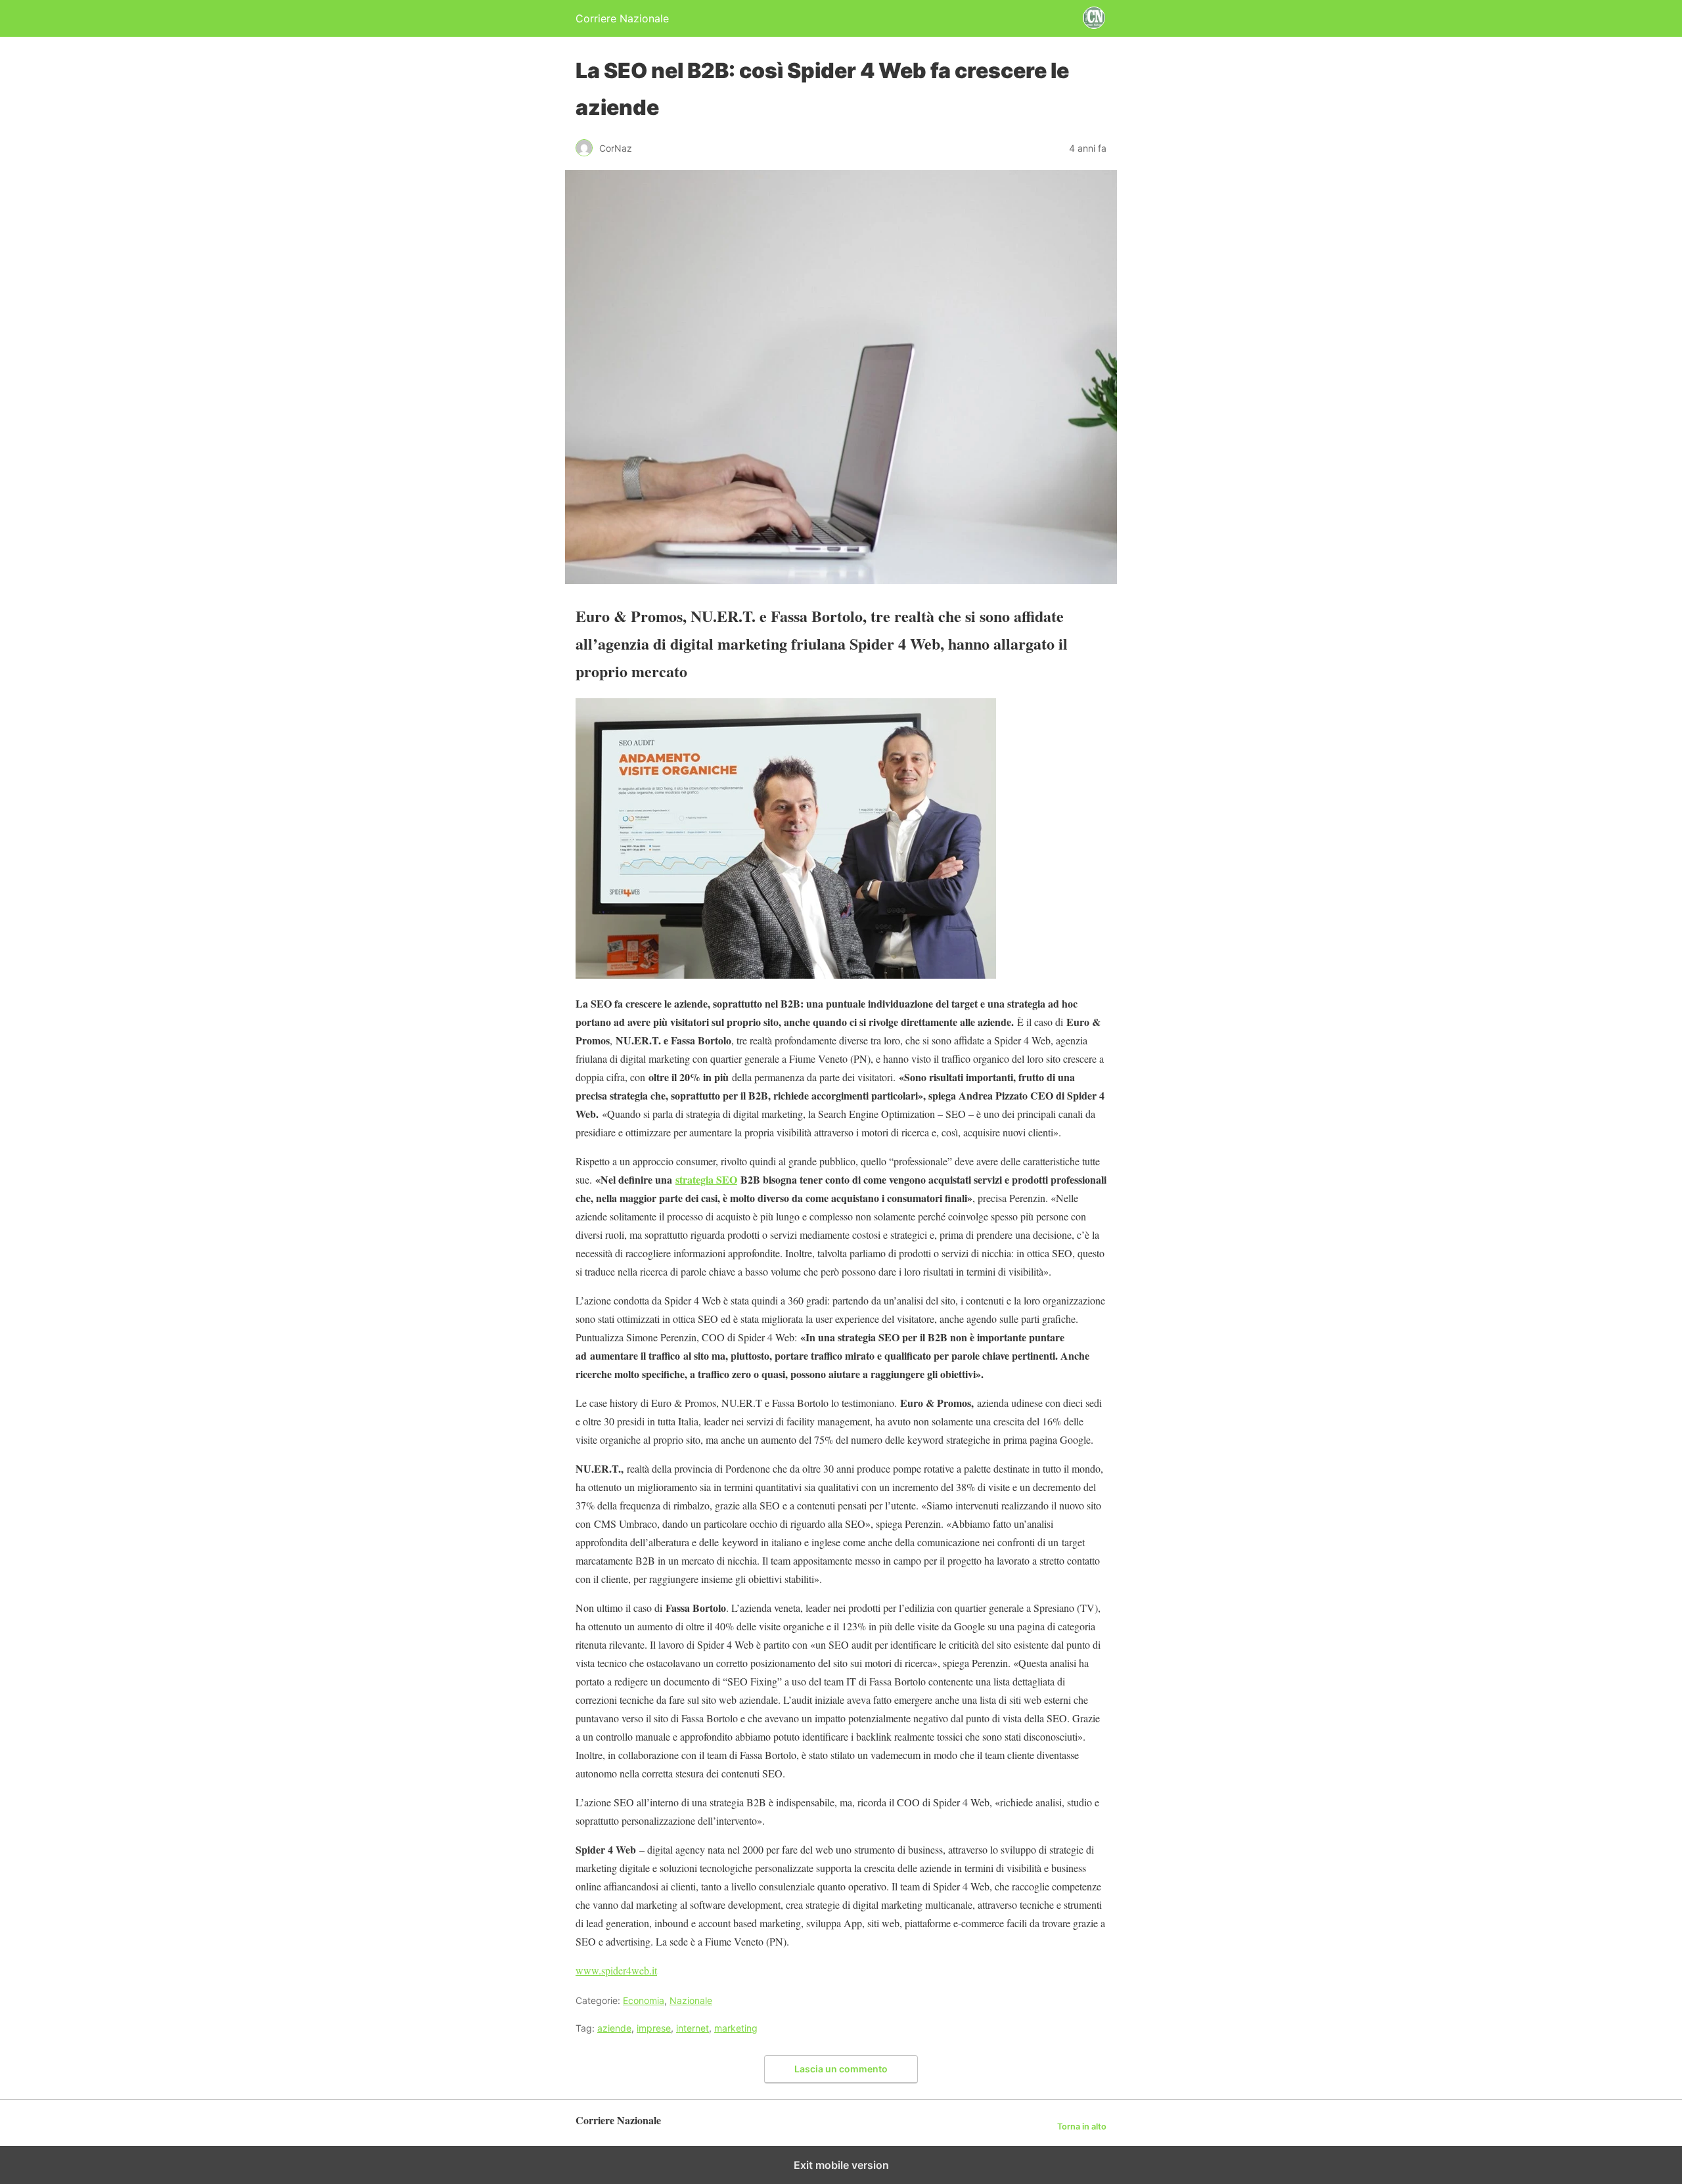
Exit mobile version (841, 2165)
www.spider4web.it (616, 1970)
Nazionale (691, 2000)
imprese (654, 2028)
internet (693, 2028)
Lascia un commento (841, 2069)
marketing (736, 2028)
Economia (644, 2000)
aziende (614, 2028)
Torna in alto (1082, 2127)
